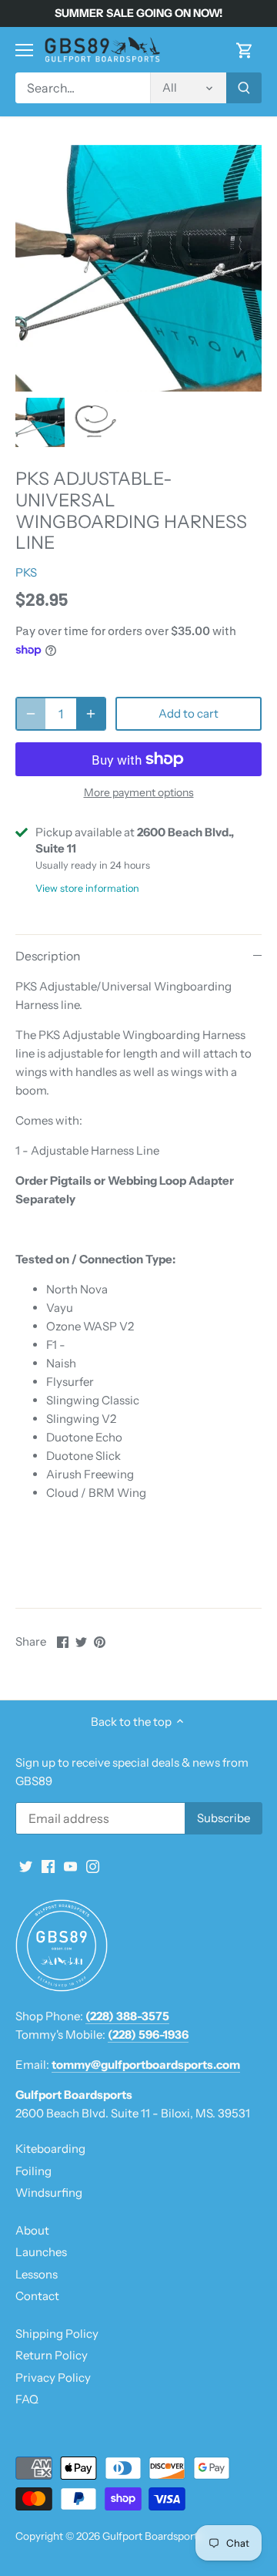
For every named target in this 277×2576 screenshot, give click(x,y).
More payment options (139, 793)
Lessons (37, 2274)
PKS (26, 572)
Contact (37, 2296)
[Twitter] (26, 1865)
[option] (40, 422)
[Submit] (244, 88)
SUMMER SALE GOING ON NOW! (138, 13)
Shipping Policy (57, 2334)
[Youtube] (70, 1865)
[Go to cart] (245, 50)
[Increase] (91, 714)
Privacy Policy (53, 2378)
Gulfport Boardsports (152, 2536)
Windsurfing (49, 2193)
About (32, 2230)
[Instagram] (93, 1865)
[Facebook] (48, 1865)
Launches (41, 2252)
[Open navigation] (24, 50)
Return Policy (52, 2355)
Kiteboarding (50, 2149)
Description (48, 956)
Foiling (33, 2171)
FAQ (27, 2399)
